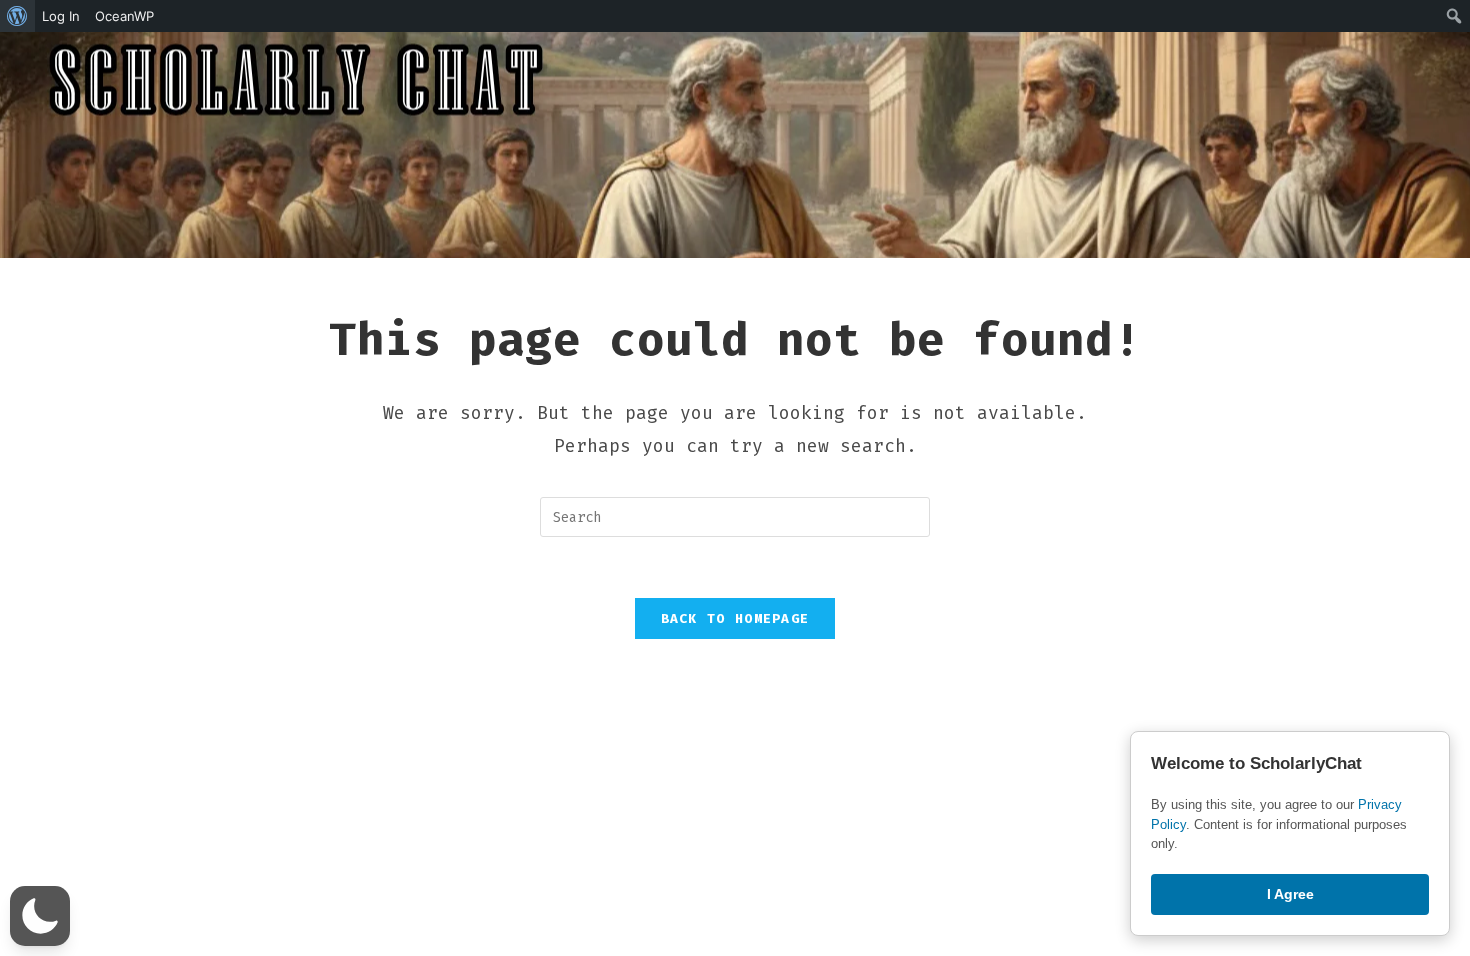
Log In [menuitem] (61, 16)
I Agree (1290, 894)
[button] (40, 916)
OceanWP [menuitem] (124, 16)
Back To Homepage (735, 618)
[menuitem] (17, 16)
